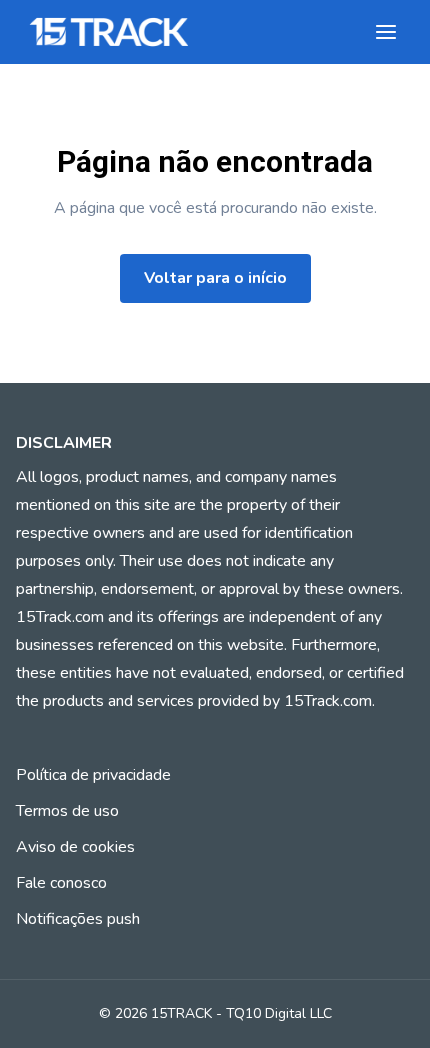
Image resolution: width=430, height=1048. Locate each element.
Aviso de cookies (75, 847)
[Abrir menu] (386, 32)
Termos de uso (67, 811)
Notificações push (78, 919)
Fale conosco (61, 883)
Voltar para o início (215, 278)
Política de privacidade (93, 775)
